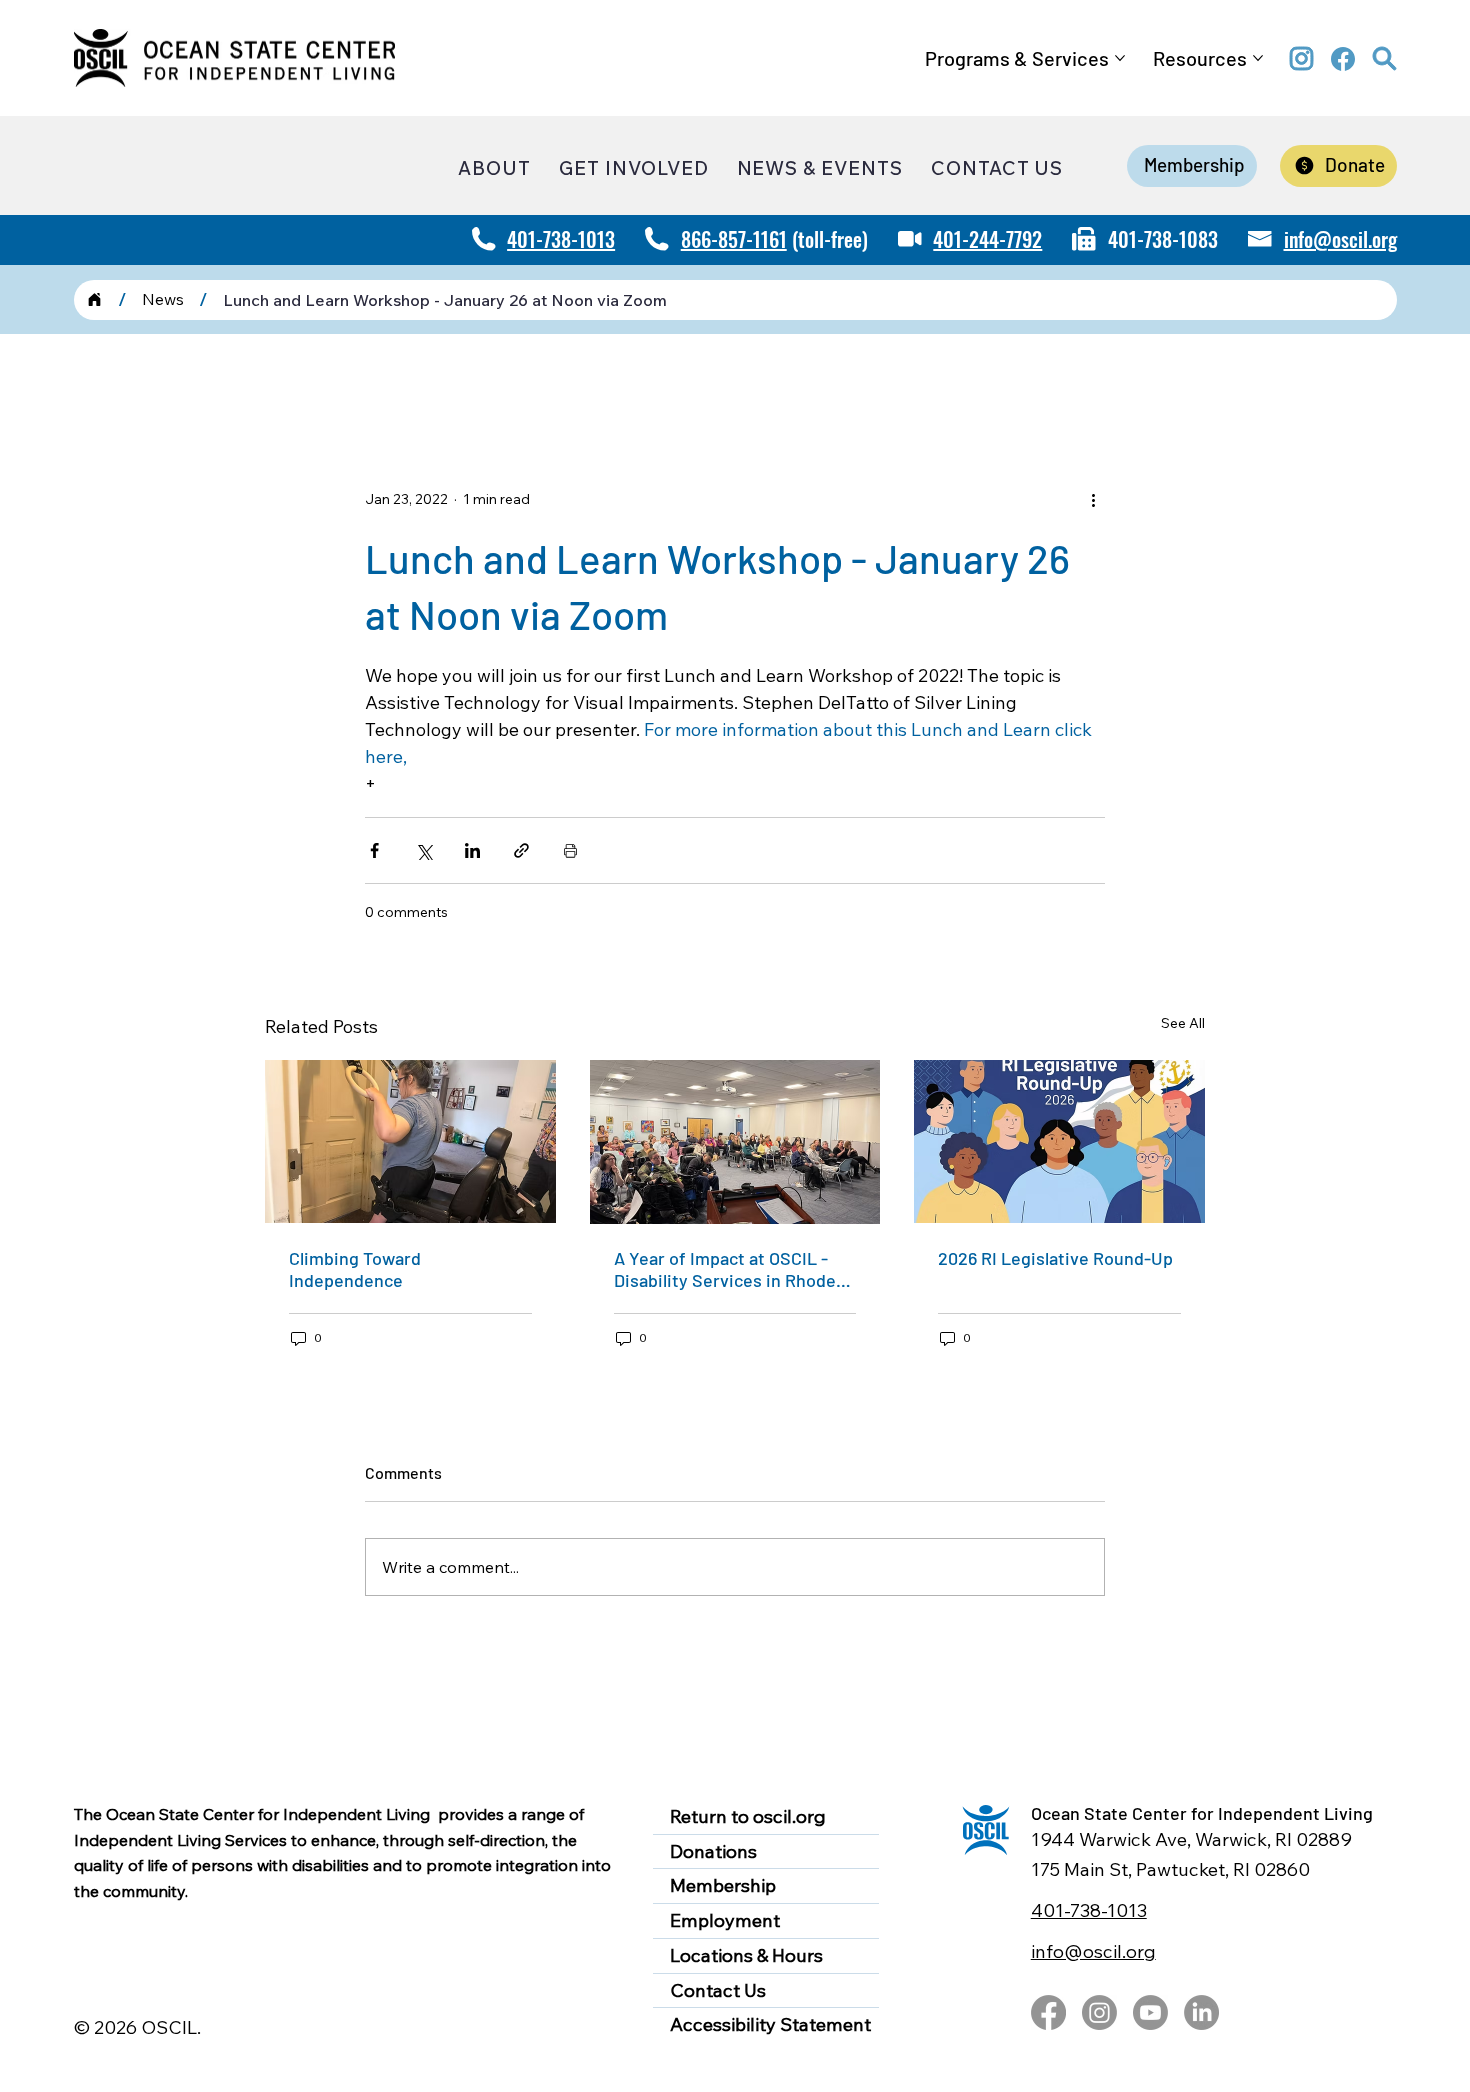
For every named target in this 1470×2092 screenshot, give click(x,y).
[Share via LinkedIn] (472, 850)
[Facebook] (1048, 2012)
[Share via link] (521, 850)
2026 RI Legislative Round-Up (1055, 1258)
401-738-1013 (561, 239)
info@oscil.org (1340, 239)
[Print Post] (570, 850)
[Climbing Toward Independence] (410, 1141)
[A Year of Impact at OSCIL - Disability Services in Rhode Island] (735, 1142)
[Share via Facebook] (374, 850)
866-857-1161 (734, 239)
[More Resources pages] (1258, 58)
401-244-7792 (987, 239)
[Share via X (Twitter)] (423, 850)
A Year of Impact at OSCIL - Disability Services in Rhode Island (725, 1269)
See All (1183, 1023)
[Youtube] (1150, 2012)
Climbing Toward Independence (355, 1269)
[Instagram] (1099, 2012)
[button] (1385, 59)
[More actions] (1093, 500)
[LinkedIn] (1201, 2012)
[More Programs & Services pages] (1120, 58)
